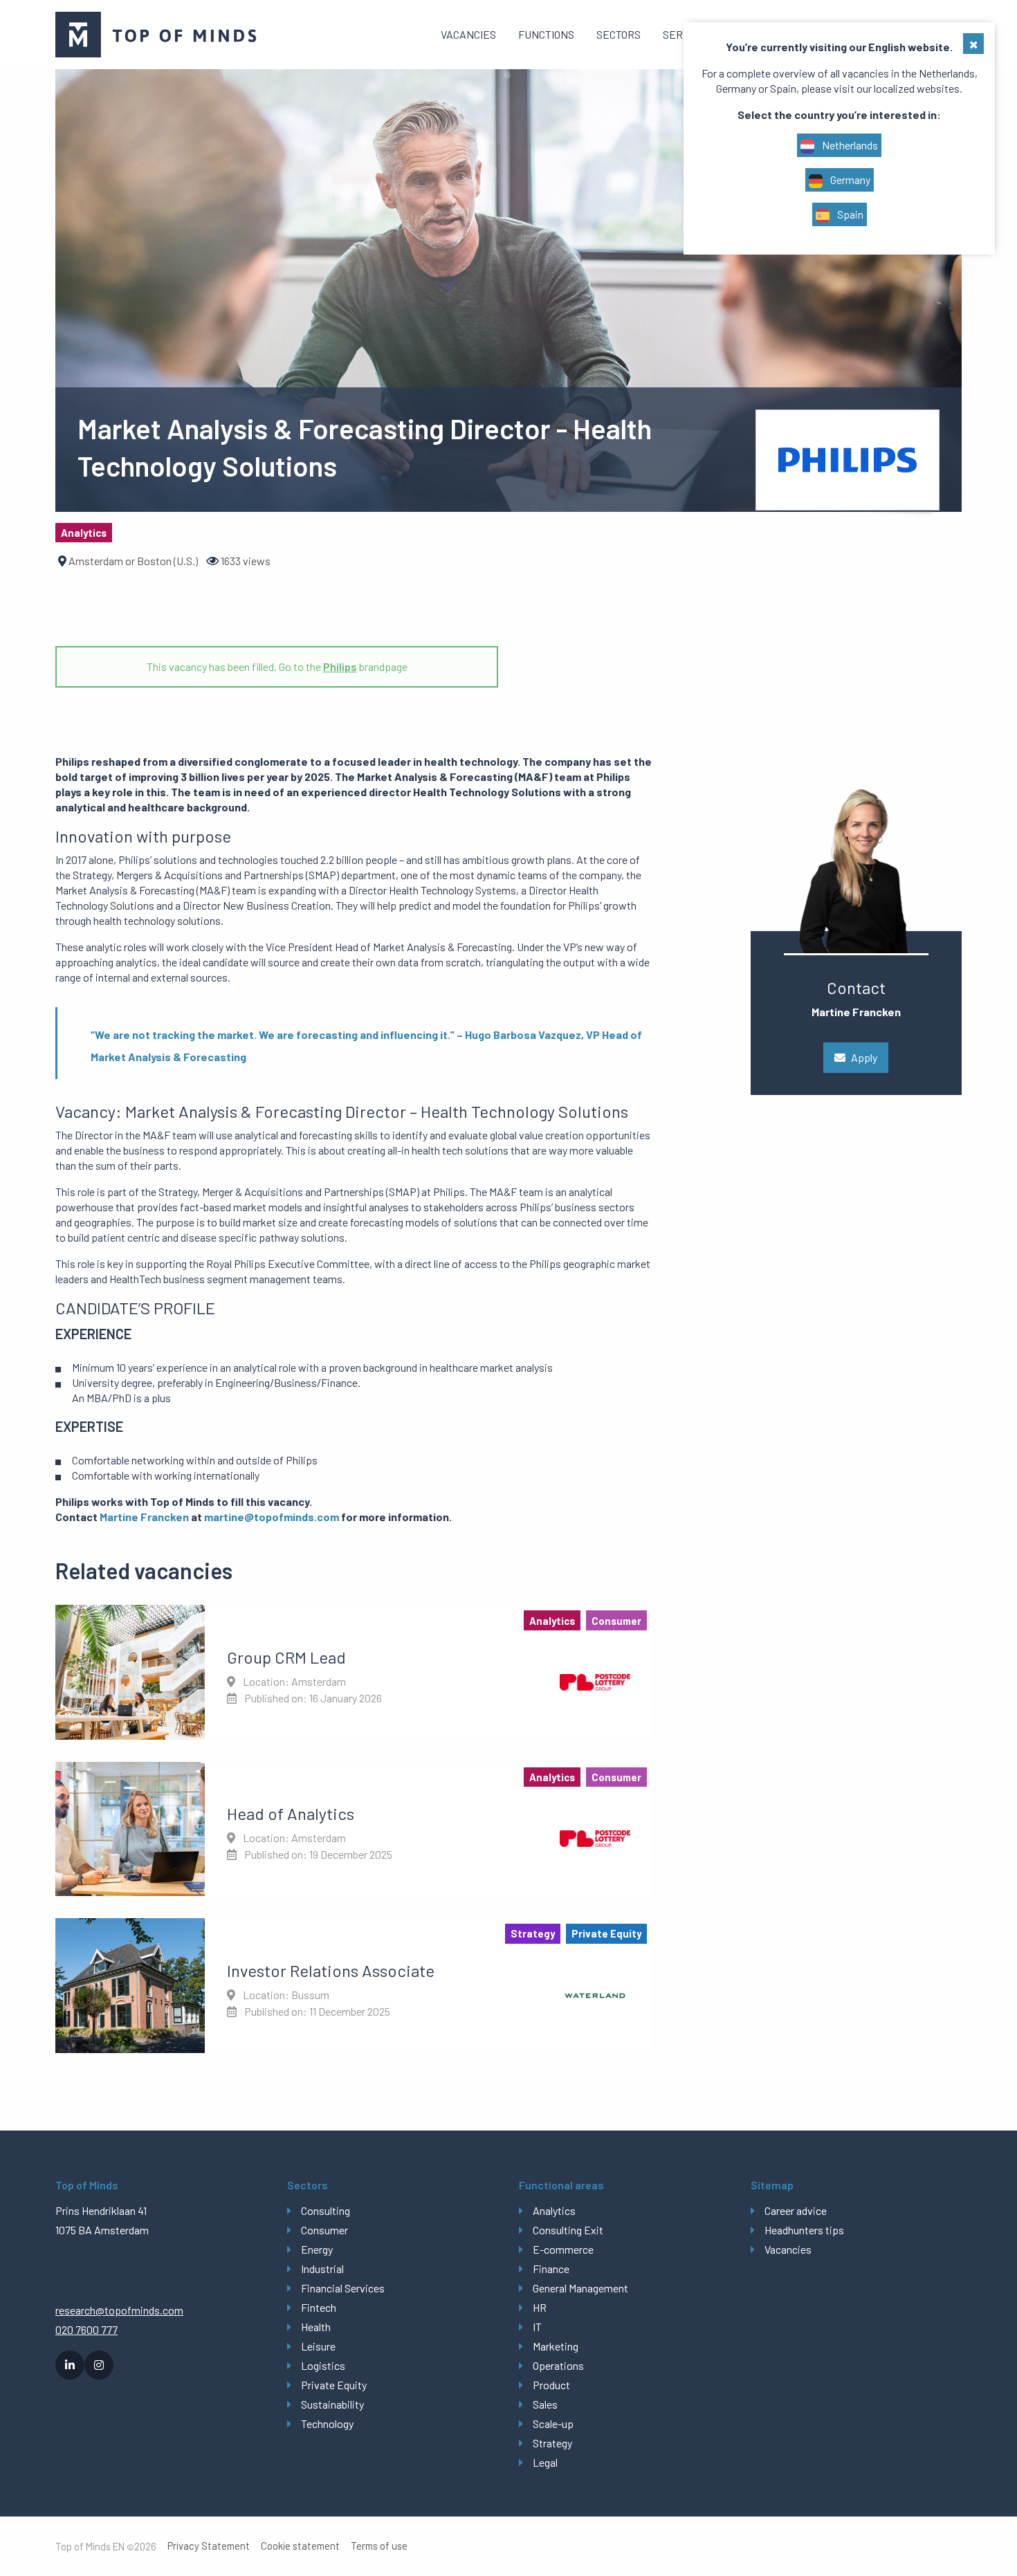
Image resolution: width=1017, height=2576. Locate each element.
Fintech (319, 2307)
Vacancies (468, 34)
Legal (545, 2462)
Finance (551, 2269)
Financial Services (343, 2288)
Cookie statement (300, 2546)
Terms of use (379, 2546)
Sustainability (332, 2404)
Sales (545, 2404)
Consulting (326, 2210)
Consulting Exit (568, 2230)
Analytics (554, 2210)
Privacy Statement (209, 2546)
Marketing (556, 2346)
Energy (317, 2249)
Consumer (324, 2230)
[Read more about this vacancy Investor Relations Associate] (354, 1985)
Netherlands (849, 145)
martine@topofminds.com (272, 1517)
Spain (849, 214)
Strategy (552, 2443)
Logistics (323, 2365)
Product (551, 2385)
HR (540, 2307)
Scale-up (553, 2423)
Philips (340, 666)
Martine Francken (144, 1517)
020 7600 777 (86, 2329)
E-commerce (563, 2249)
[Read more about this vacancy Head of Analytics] (354, 1829)
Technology (327, 2423)
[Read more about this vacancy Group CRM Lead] (354, 1672)
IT (537, 2327)
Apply (864, 1057)
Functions (546, 34)
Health (316, 2327)
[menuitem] (468, 35)
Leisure (318, 2346)
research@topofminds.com (119, 2310)
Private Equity (334, 2385)
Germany (849, 180)
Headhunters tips (804, 2230)
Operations (558, 2365)
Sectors (619, 34)
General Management (580, 2288)
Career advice (796, 2210)
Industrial (322, 2269)
